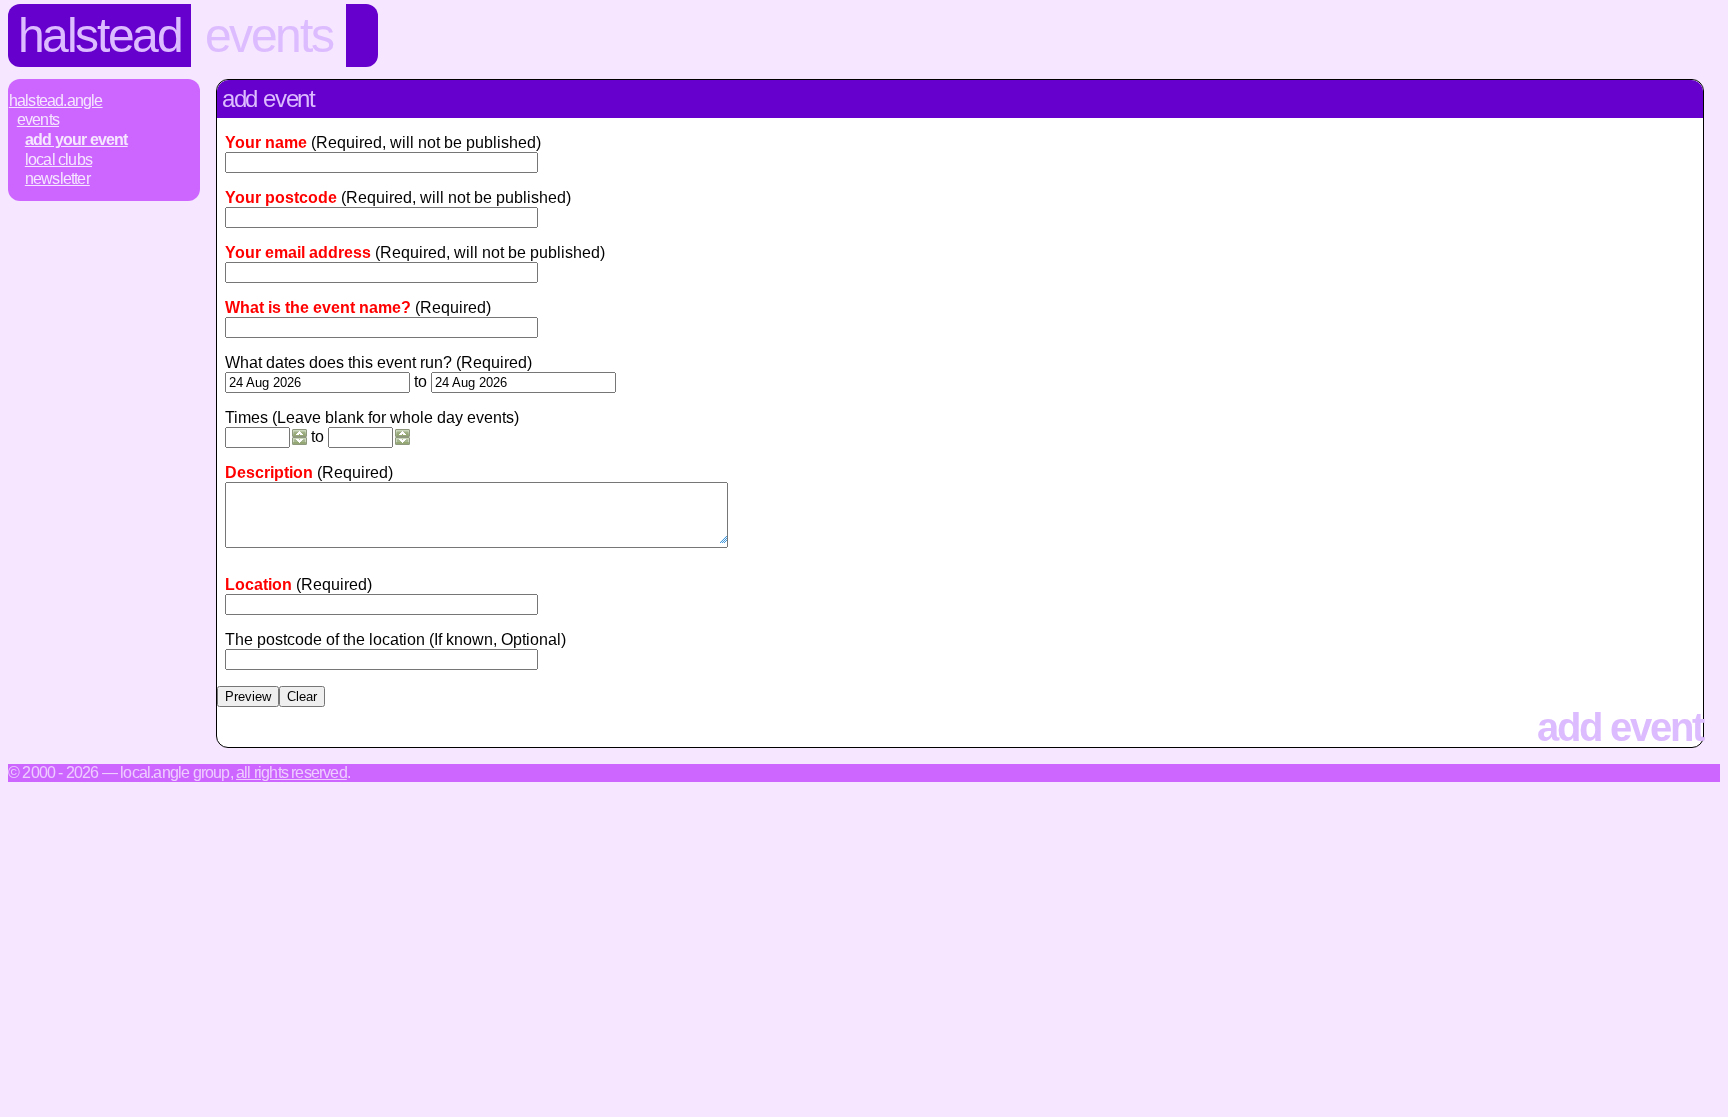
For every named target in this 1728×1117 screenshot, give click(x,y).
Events (269, 35)
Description (269, 472)
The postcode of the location (325, 639)
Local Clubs (58, 159)
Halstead (100, 35)
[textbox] (381, 604)
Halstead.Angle (56, 100)
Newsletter (57, 178)
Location (258, 584)
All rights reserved (291, 772)
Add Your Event (76, 139)
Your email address (298, 252)
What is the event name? (318, 307)
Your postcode (281, 197)
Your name (266, 142)
